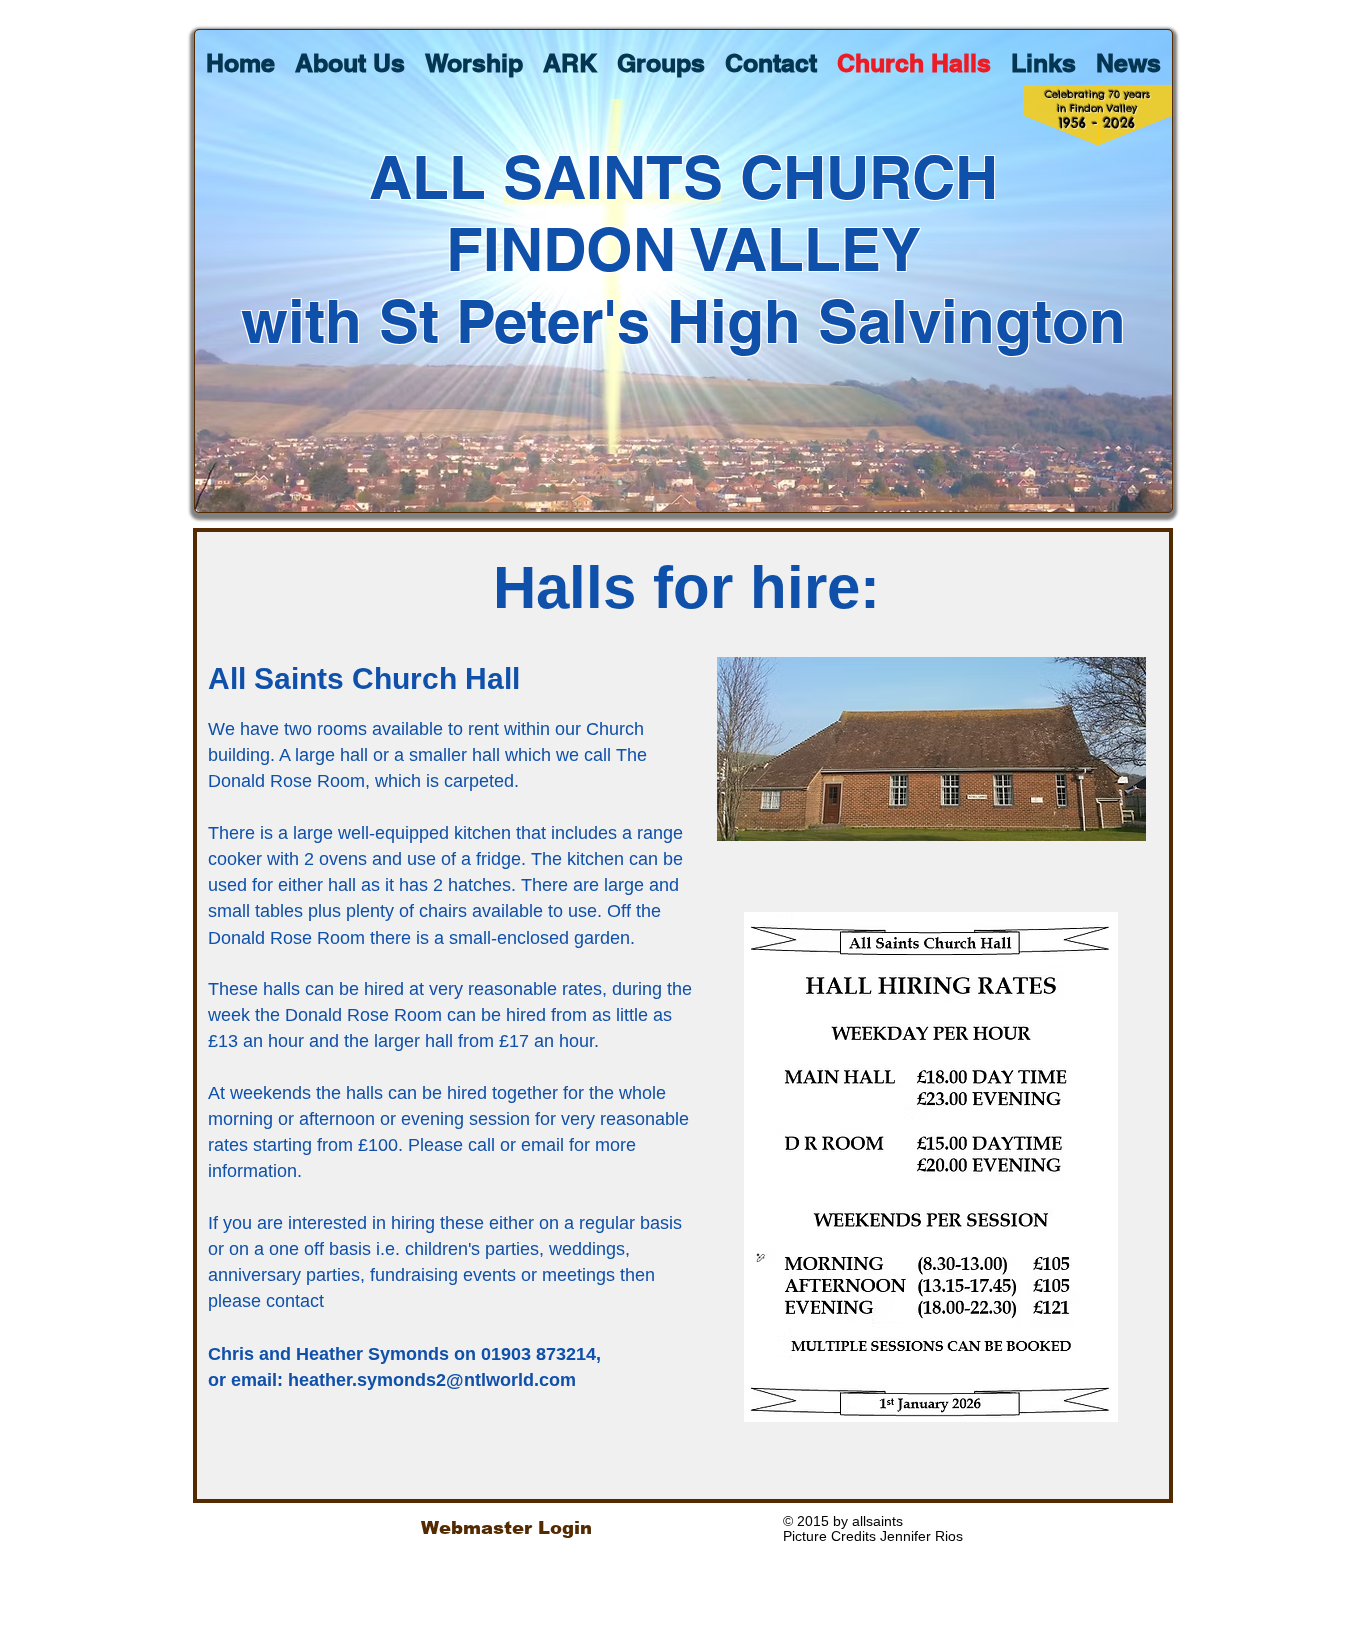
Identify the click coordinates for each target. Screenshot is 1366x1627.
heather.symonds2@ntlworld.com (432, 1380)
